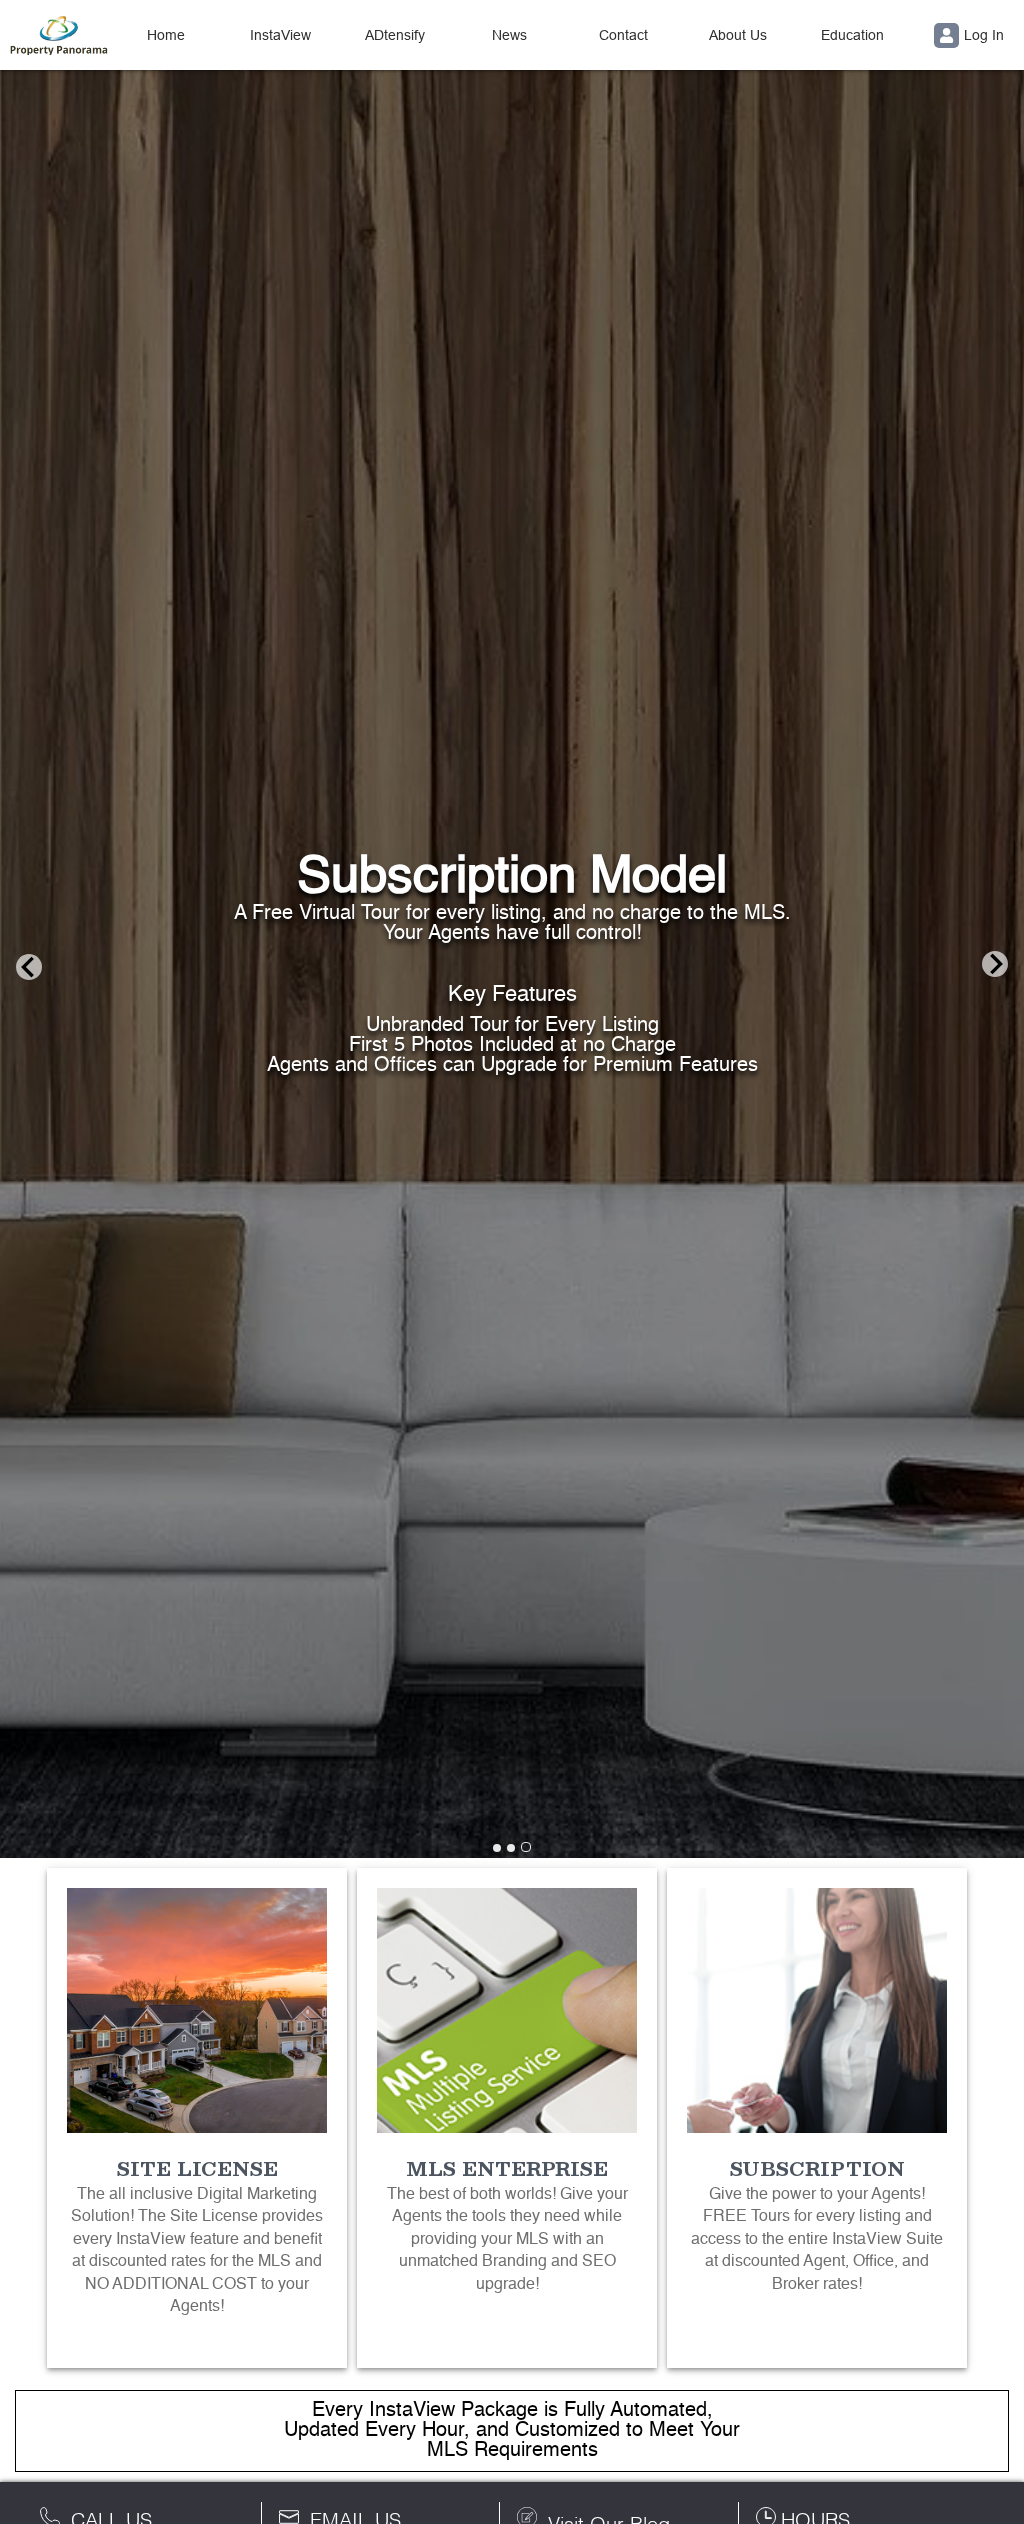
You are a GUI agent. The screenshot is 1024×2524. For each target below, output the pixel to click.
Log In (984, 35)
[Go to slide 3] (526, 1847)
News (509, 35)
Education (852, 35)
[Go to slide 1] (497, 1848)
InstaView (280, 35)
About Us (738, 35)
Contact (623, 35)
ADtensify (395, 35)
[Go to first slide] (995, 965)
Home (166, 35)
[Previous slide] (29, 965)
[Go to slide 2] (511, 1848)
